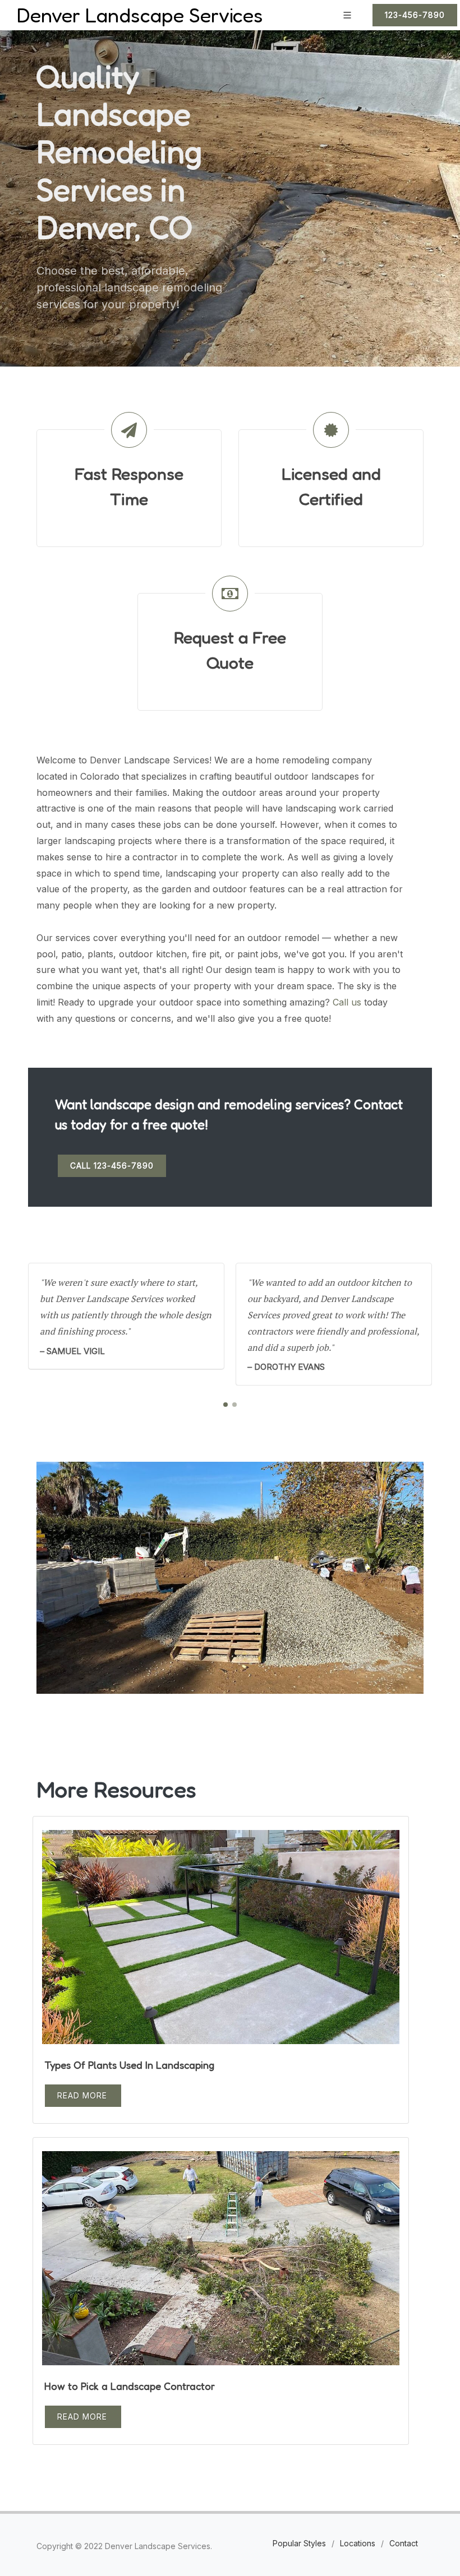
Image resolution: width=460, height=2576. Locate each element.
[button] (226, 1405)
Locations (358, 2543)
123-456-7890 (415, 15)
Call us (347, 1002)
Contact (404, 2543)
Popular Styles (299, 2543)
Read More (82, 2095)
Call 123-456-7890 (112, 1166)
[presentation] (442, 1324)
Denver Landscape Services (140, 15)
